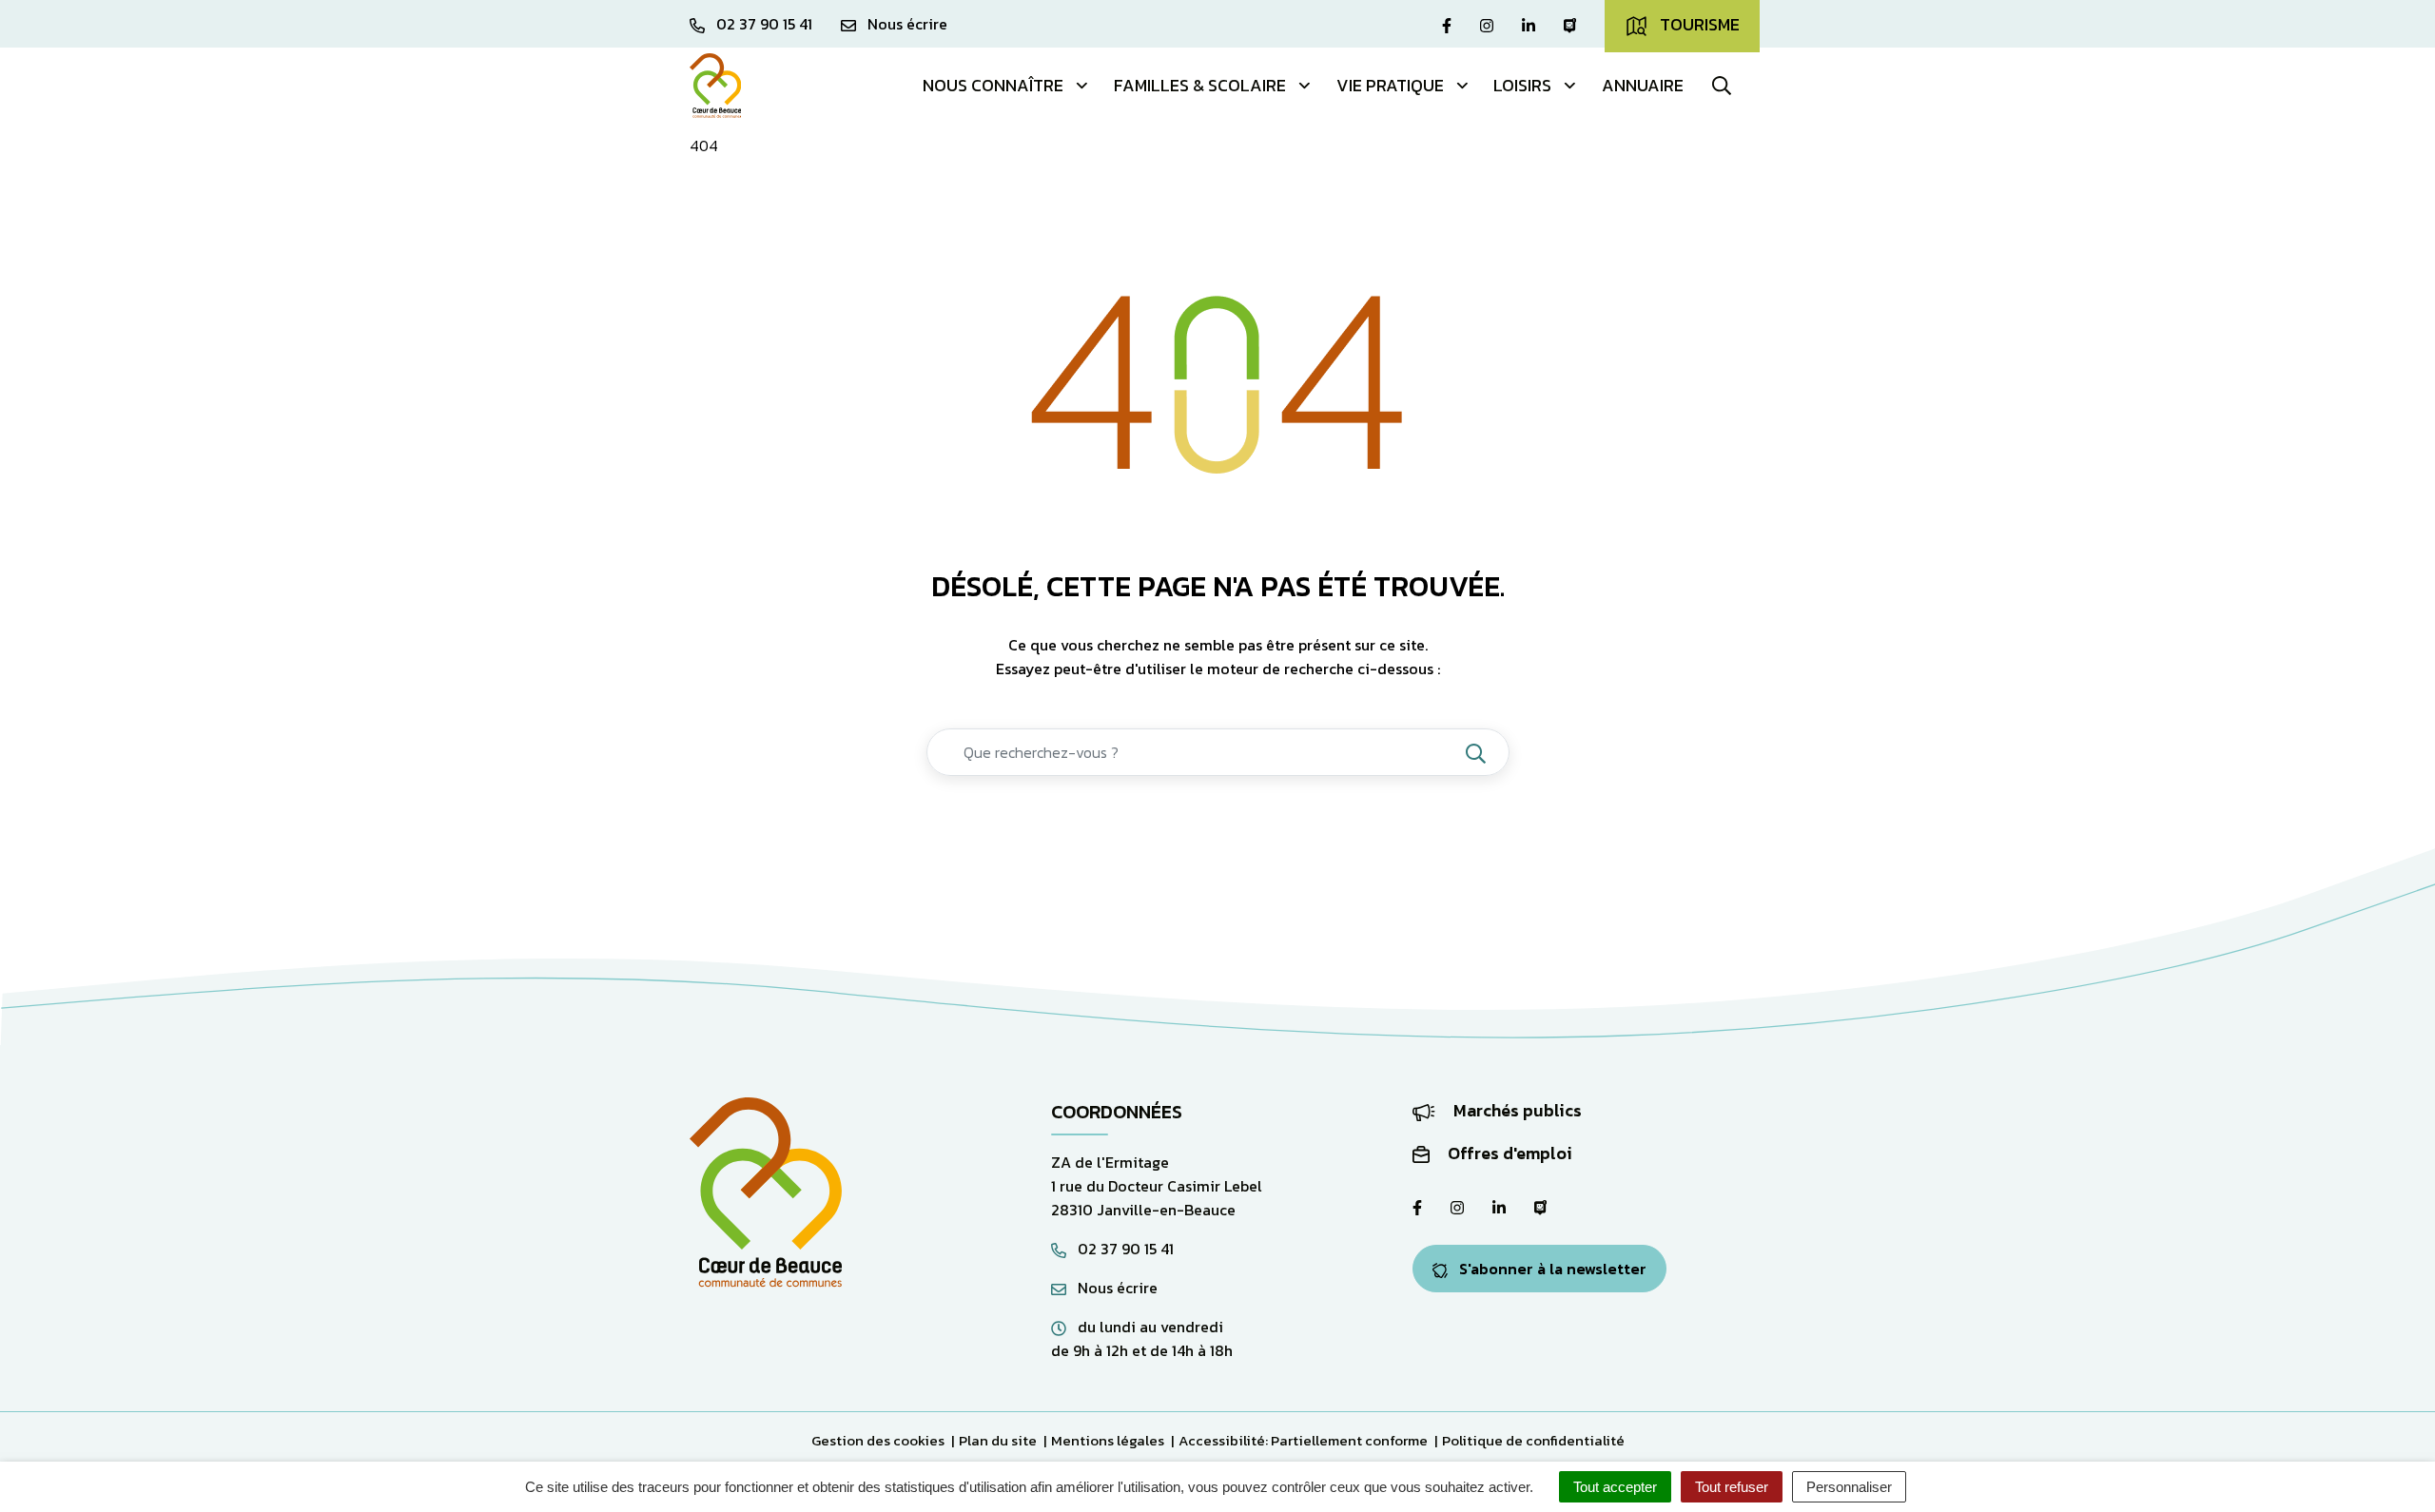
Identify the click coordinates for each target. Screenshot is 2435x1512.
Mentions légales (1108, 1440)
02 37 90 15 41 (1124, 1249)
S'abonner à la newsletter (1551, 1269)
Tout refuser (1732, 1487)
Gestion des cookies (878, 1440)
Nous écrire (1116, 1288)
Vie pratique (1390, 85)
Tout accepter (1615, 1487)
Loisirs (1522, 85)
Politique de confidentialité (1533, 1440)
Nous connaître (993, 85)
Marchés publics (1516, 1110)
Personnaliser (1849, 1487)
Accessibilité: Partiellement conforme (1303, 1440)
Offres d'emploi (1508, 1153)
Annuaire (1643, 85)
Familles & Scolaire (1200, 85)
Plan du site (998, 1440)
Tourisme (1698, 24)
